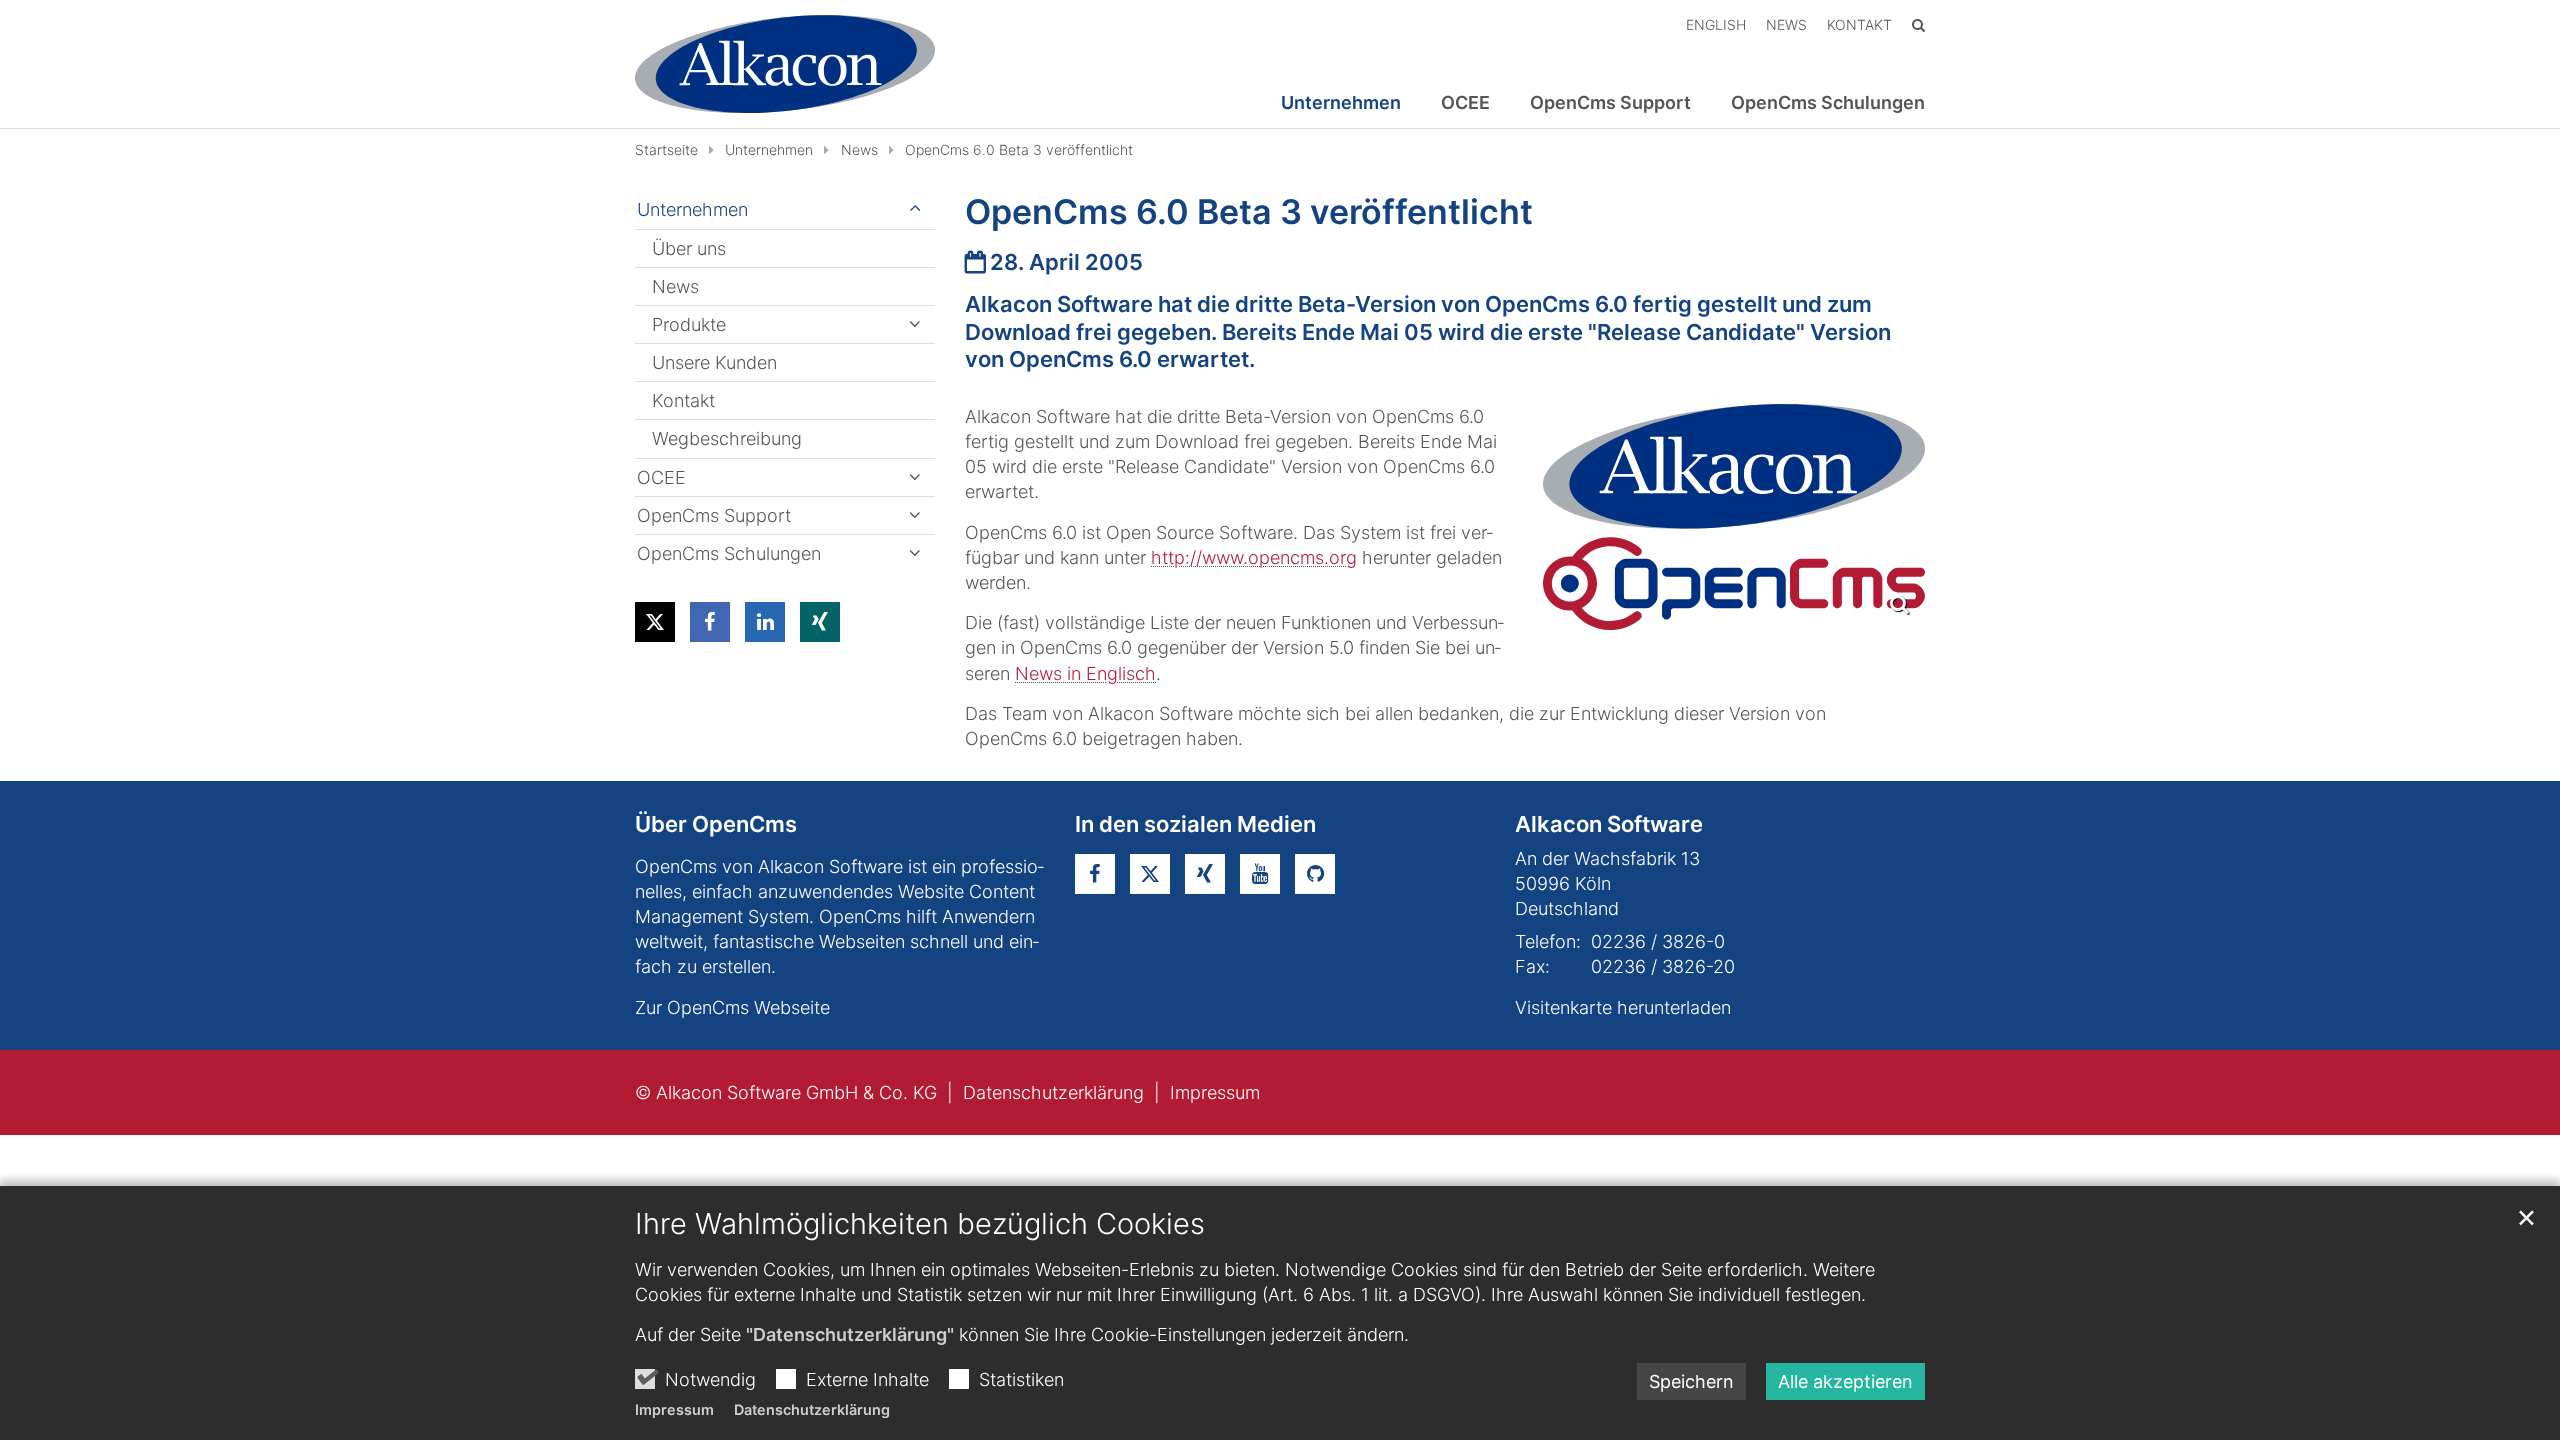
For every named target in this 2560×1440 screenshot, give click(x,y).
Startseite (666, 149)
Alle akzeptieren (1845, 1381)
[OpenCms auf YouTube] (1260, 874)
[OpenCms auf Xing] (1205, 874)
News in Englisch (1085, 673)
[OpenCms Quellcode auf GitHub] (1315, 874)
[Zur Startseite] (785, 64)
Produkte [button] (689, 324)
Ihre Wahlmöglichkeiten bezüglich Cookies (920, 1223)
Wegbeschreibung (727, 438)
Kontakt (683, 400)
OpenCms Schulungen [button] (1828, 103)
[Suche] (1918, 24)
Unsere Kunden (714, 362)
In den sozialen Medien (1195, 824)
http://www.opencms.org (1254, 557)
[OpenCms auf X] (1150, 874)
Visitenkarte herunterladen (1623, 1007)
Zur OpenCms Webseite (732, 1007)
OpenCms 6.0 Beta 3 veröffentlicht (1019, 149)
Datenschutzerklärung (812, 1409)
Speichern (1691, 1381)
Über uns (689, 248)
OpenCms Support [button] (1610, 103)
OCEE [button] (1465, 103)
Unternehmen (769, 149)
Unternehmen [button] (1341, 103)
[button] (655, 622)
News (859, 149)
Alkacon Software (1609, 824)
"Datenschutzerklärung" (850, 1334)
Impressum (674, 1409)
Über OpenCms (716, 824)
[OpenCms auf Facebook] (1095, 874)
